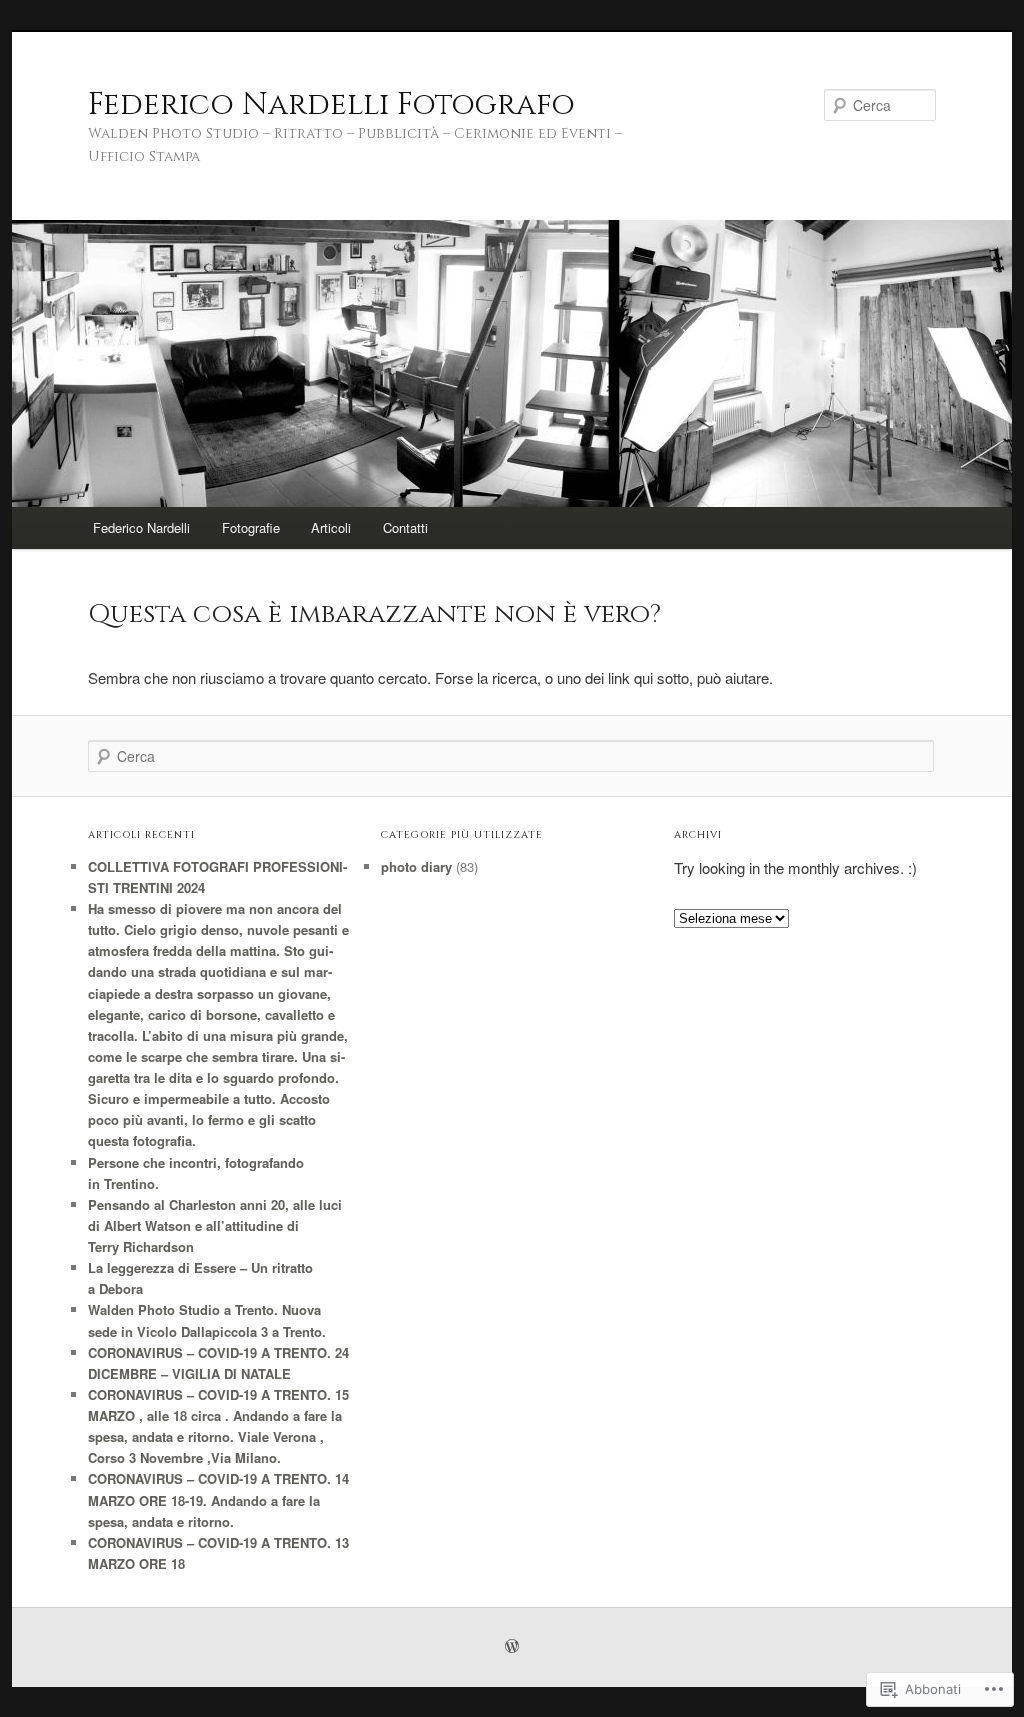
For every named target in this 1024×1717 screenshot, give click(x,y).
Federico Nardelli (141, 527)
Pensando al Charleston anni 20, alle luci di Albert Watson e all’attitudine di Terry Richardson (215, 1225)
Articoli (331, 527)
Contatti (405, 527)
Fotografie (251, 527)
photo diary (416, 866)
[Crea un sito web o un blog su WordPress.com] (512, 1647)
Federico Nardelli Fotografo (331, 105)
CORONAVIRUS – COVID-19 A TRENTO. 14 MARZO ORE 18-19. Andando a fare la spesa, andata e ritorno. (218, 1499)
